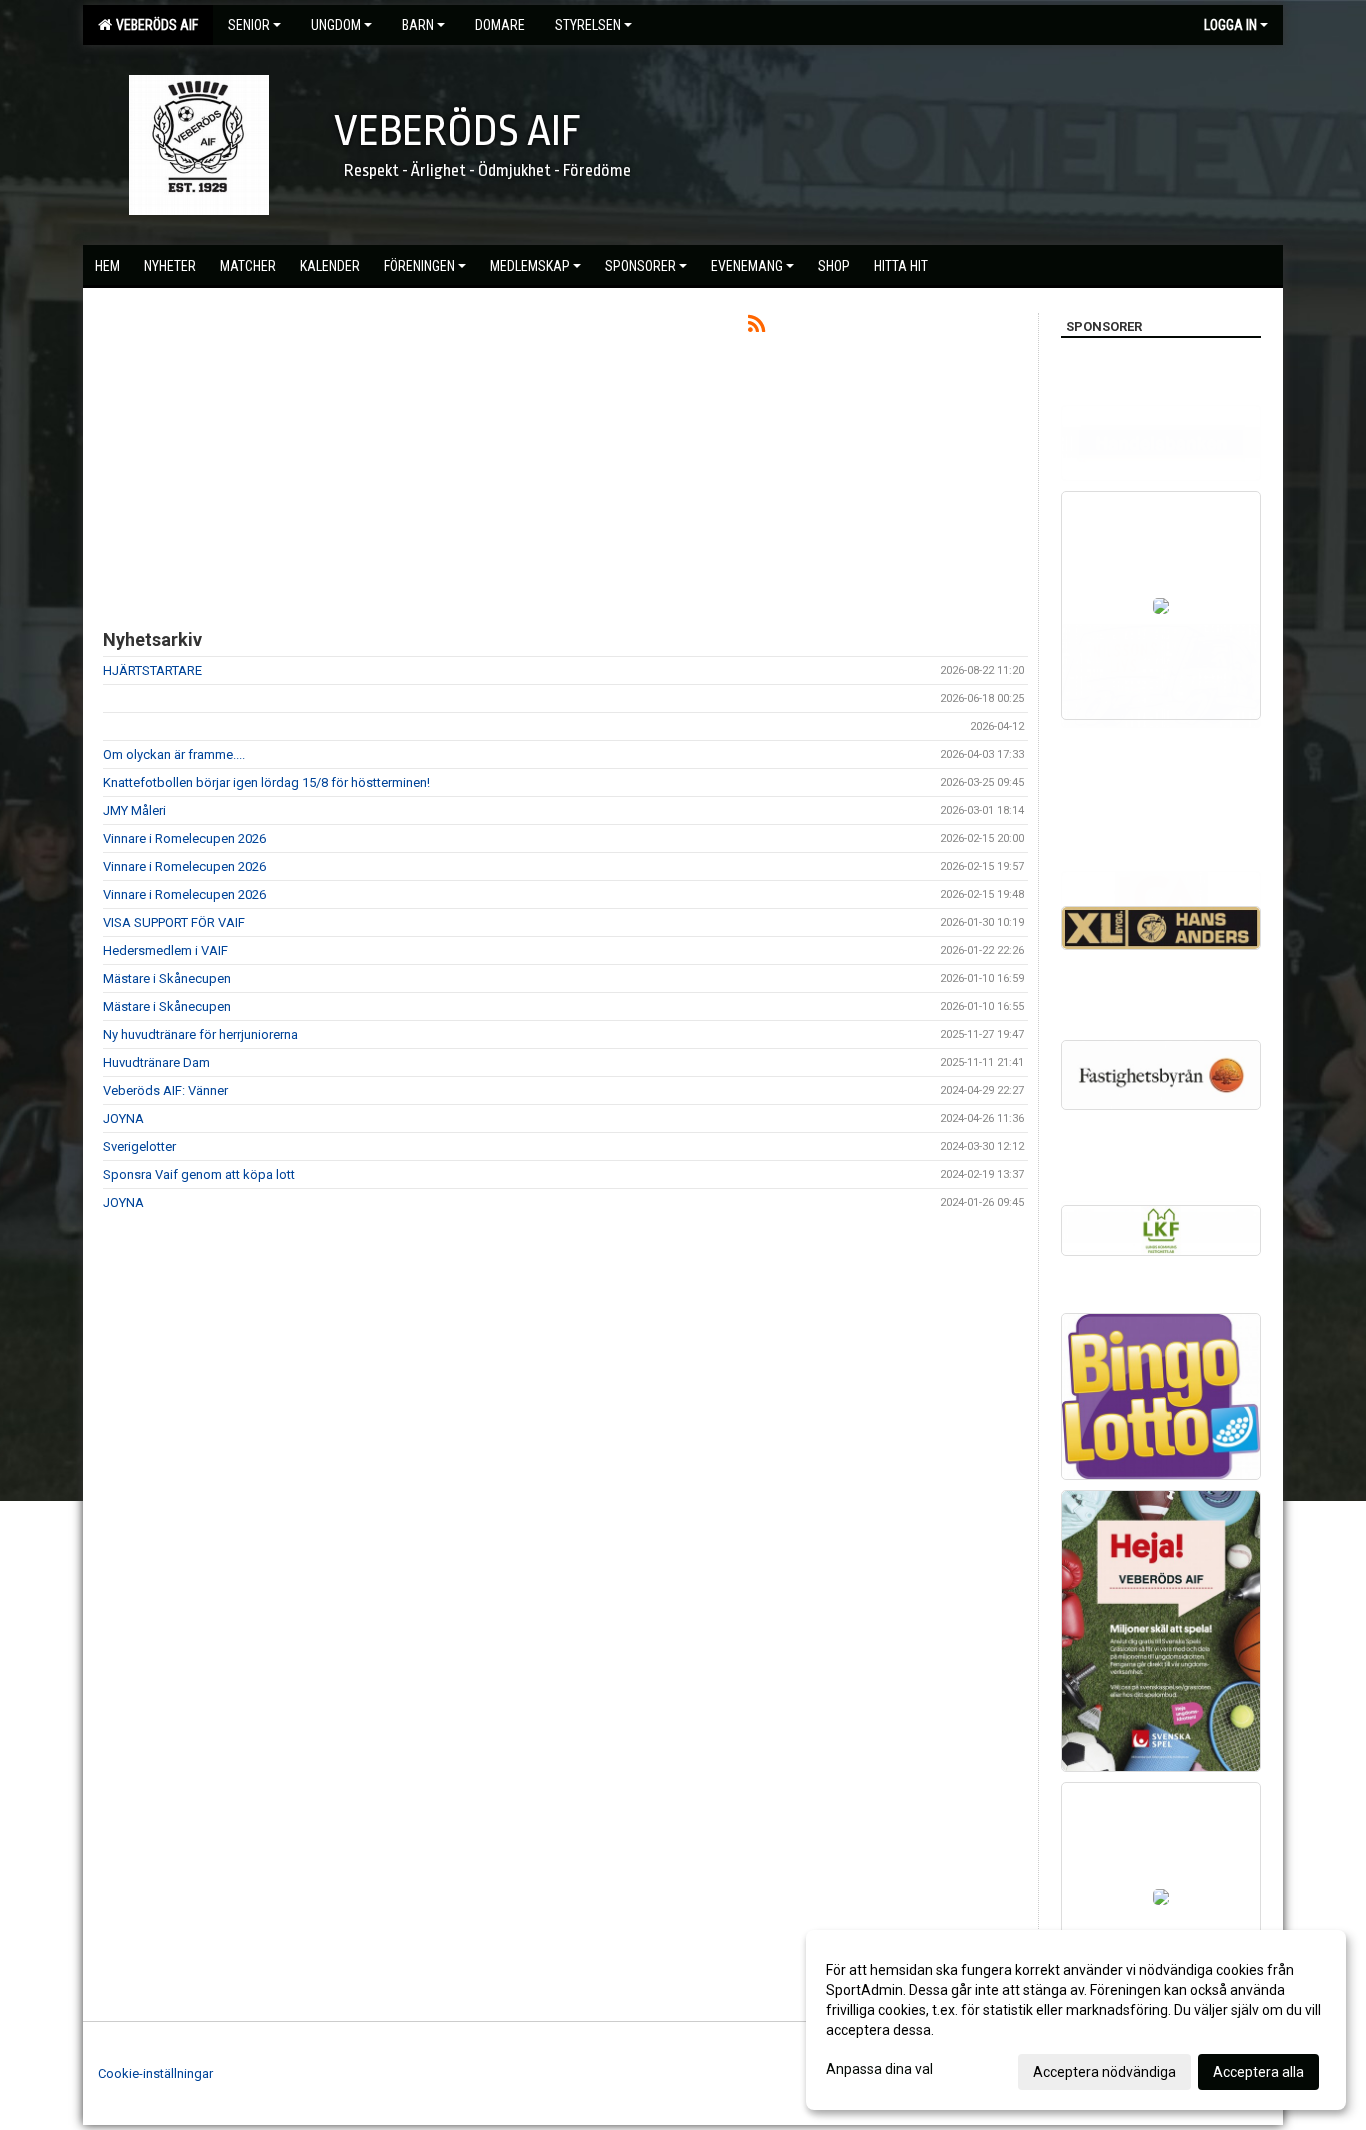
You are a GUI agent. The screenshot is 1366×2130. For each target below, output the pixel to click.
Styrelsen (588, 25)
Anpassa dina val (879, 2069)
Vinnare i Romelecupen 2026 (184, 838)
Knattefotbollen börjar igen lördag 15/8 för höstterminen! (266, 782)
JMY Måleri (134, 810)
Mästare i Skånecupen (167, 978)
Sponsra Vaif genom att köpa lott (199, 1174)
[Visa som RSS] (756, 327)
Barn (418, 25)
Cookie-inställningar (155, 2073)
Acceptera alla (1258, 2072)
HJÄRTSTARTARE (152, 670)
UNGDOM (336, 25)
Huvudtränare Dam (156, 1062)
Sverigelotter (139, 1146)
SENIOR (249, 25)
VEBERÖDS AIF (154, 25)
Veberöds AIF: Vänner (165, 1090)
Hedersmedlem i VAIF (165, 950)
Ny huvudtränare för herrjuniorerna (200, 1034)
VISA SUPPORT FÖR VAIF (174, 922)
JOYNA (123, 1118)
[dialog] (1076, 2020)
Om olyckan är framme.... (174, 754)
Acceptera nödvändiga (1104, 2072)
